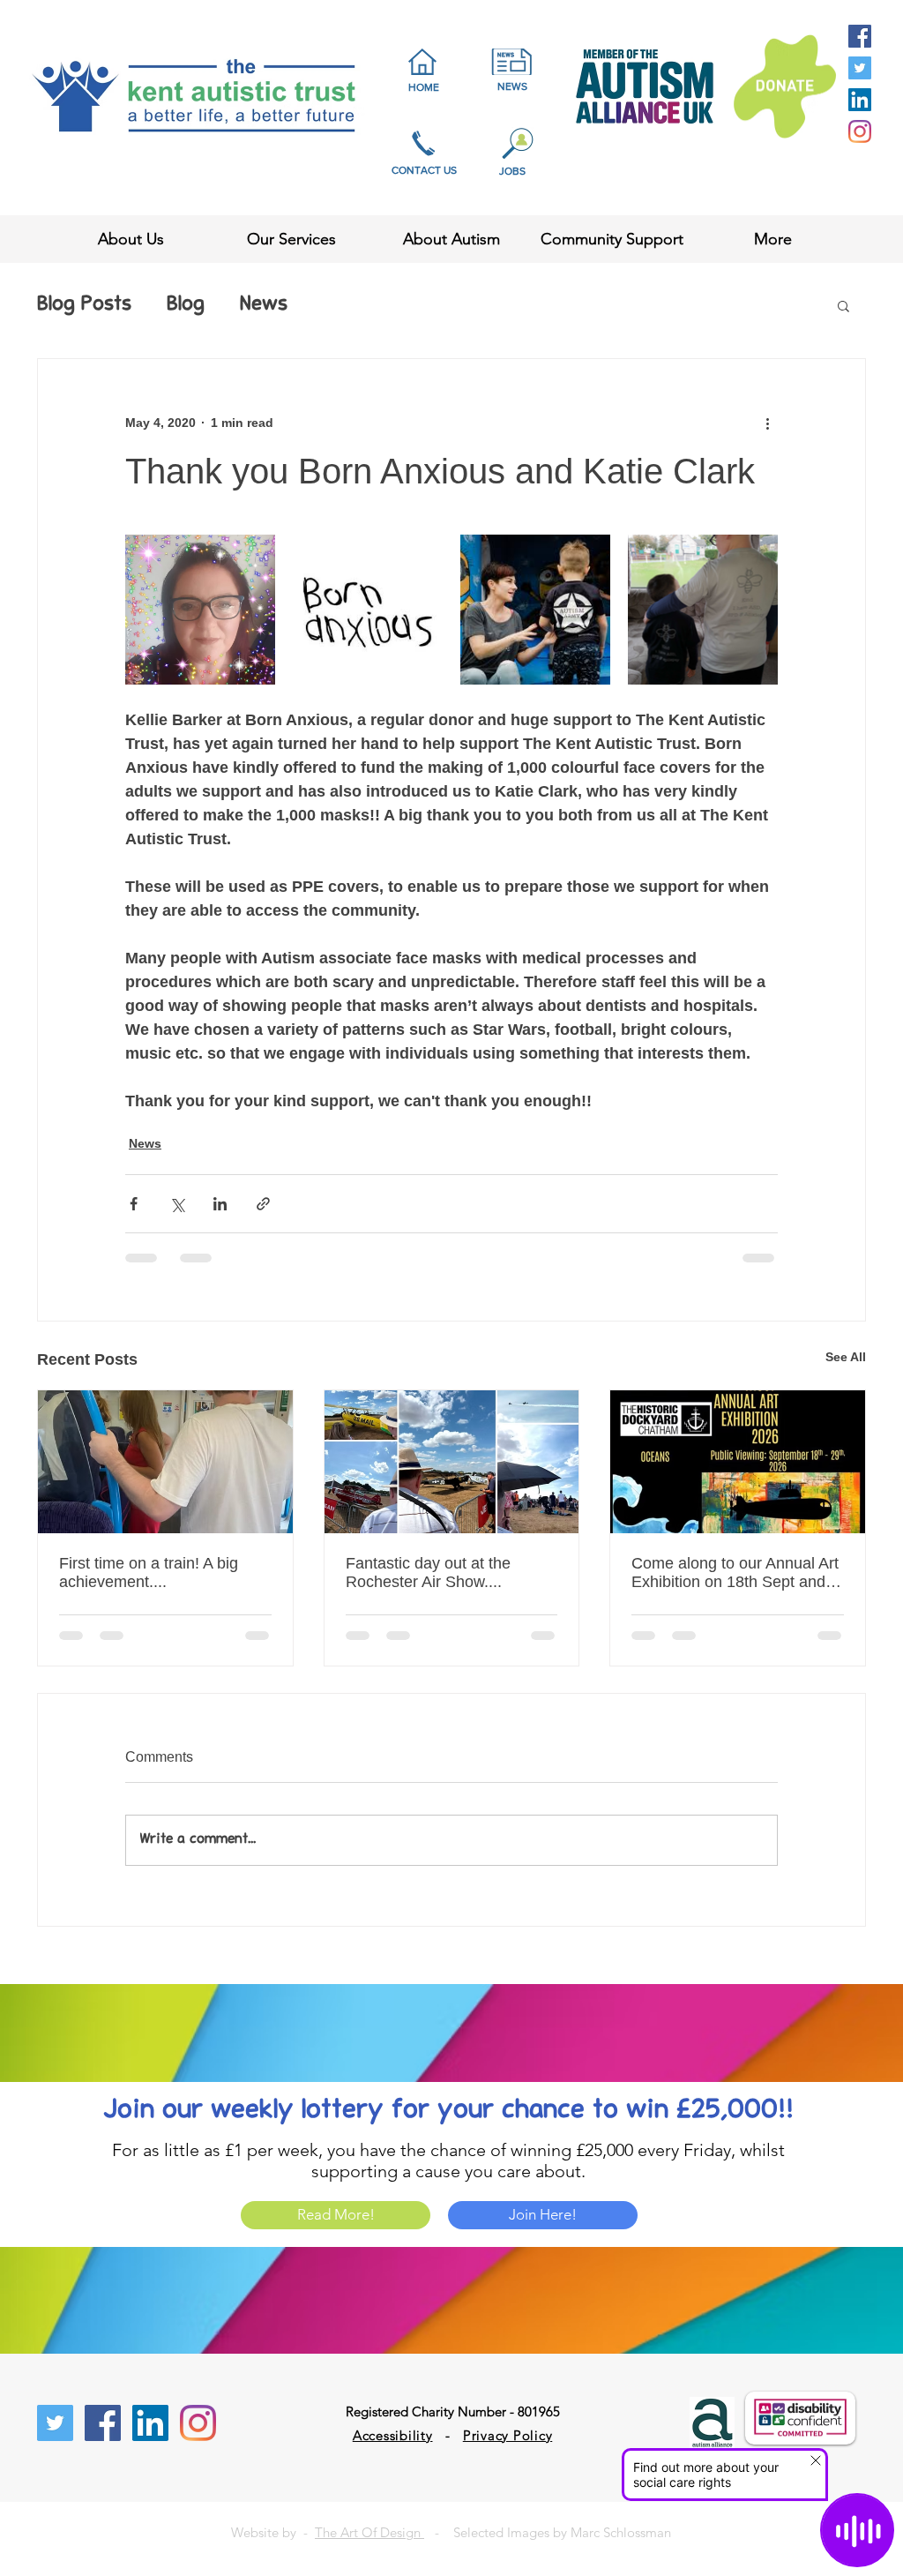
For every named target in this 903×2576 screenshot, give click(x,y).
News (264, 305)
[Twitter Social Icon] (860, 68)
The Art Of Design (369, 2532)
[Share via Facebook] (134, 1204)
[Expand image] (200, 610)
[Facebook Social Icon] (860, 36)
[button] (843, 305)
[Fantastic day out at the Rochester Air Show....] (452, 1462)
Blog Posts (84, 305)
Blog (186, 305)
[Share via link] (263, 1204)
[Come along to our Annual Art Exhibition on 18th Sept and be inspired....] (738, 1462)
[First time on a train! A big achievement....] (165, 1462)
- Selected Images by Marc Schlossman (548, 2532)
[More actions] (767, 423)
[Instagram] (860, 131)
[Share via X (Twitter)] (177, 1204)
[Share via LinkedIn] (220, 1204)
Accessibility (393, 2435)
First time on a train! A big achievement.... (149, 1573)
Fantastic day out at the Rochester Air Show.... (428, 1573)
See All (846, 1357)
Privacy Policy (508, 2435)
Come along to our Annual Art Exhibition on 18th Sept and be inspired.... (735, 1573)
